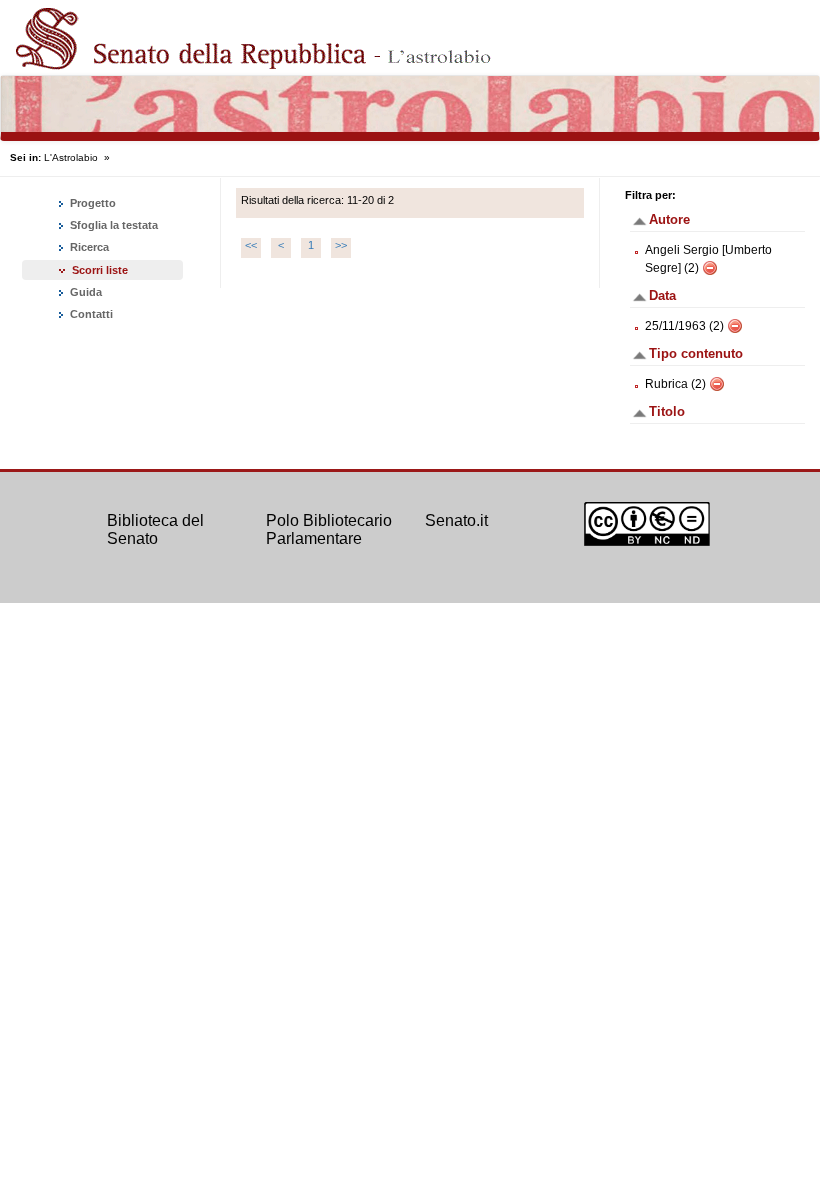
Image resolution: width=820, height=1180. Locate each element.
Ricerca (88, 247)
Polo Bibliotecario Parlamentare (329, 529)
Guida (84, 292)
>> (341, 245)
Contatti (90, 314)
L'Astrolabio (71, 157)
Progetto (91, 203)
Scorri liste (100, 270)
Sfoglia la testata (112, 225)
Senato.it (456, 520)
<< (251, 245)
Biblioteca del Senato (155, 529)
